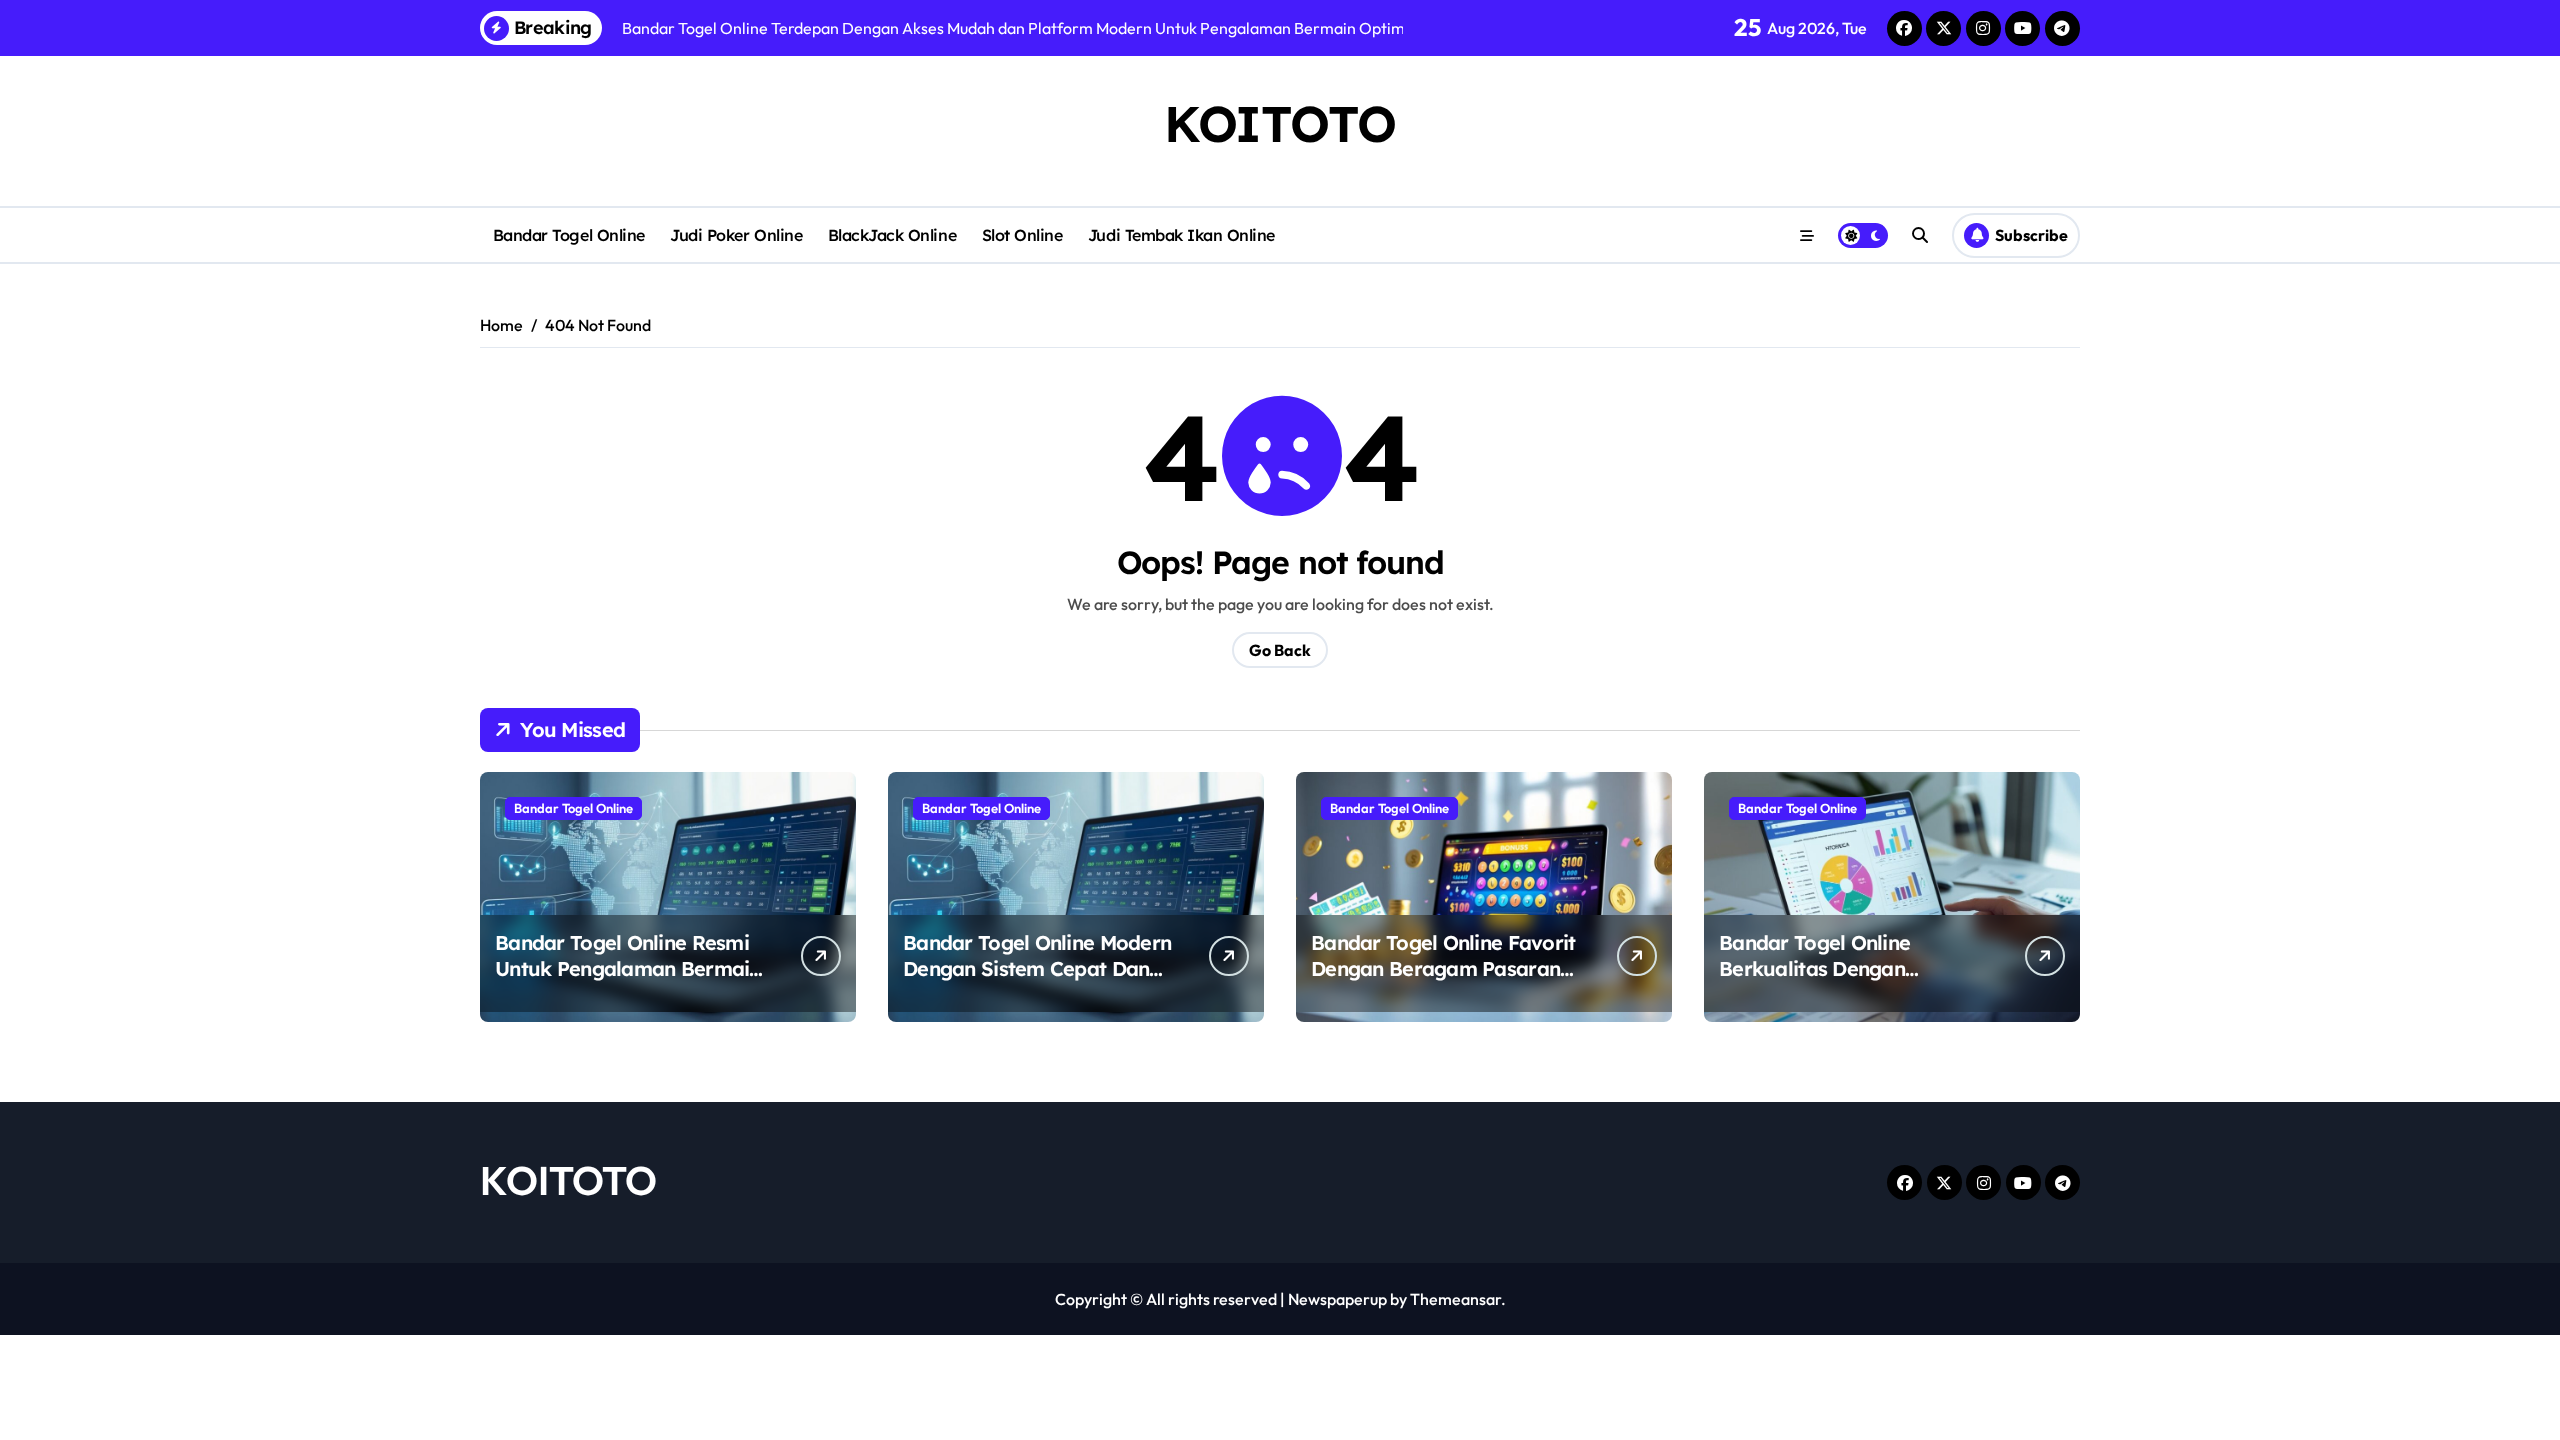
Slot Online (1022, 235)
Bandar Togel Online (569, 235)
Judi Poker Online (736, 235)
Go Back (1280, 650)
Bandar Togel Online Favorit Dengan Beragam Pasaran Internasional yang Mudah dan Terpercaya (1443, 981)
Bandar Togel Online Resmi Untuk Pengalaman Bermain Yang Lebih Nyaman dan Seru (628, 981)
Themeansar (1455, 1299)
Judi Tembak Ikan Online (1181, 235)
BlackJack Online (892, 235)
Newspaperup (1337, 1299)
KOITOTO (1280, 123)
